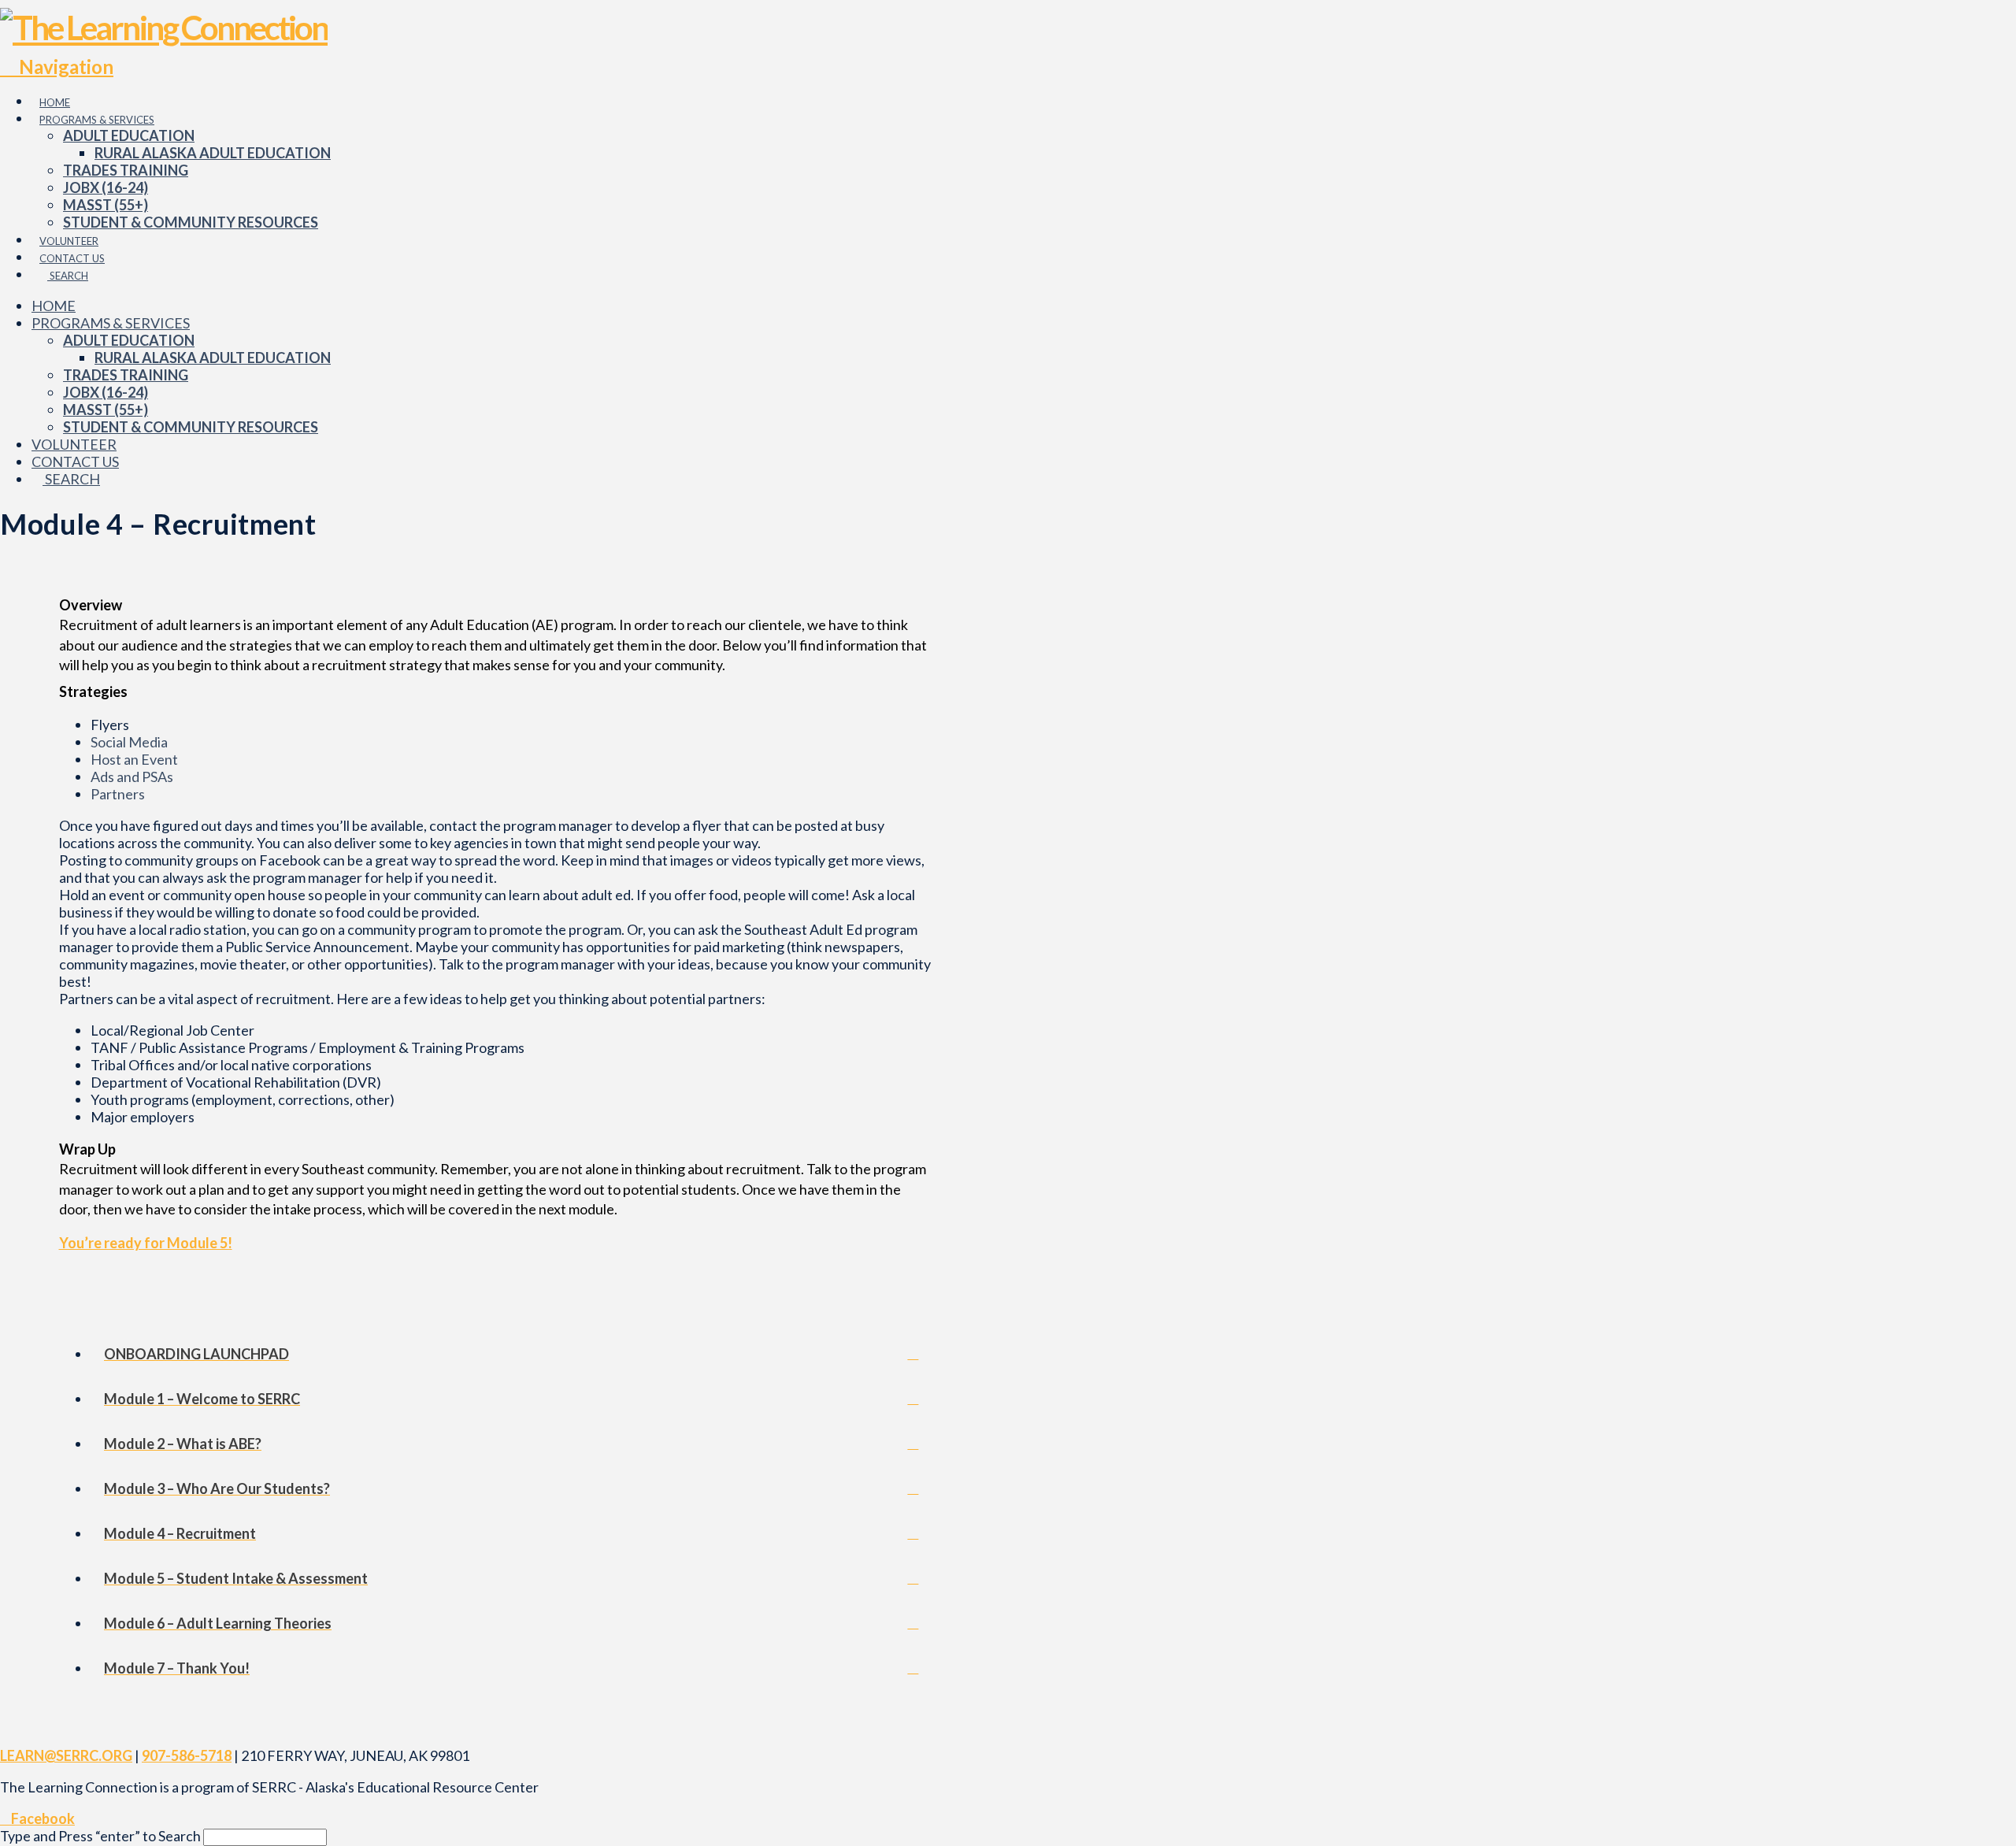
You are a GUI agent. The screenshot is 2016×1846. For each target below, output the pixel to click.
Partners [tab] (118, 794)
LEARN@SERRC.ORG (66, 1755)
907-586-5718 (187, 1755)
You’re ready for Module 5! (146, 1243)
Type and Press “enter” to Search (100, 1836)
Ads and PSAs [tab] (132, 777)
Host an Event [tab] (134, 759)
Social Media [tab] (129, 742)
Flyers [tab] (110, 725)
